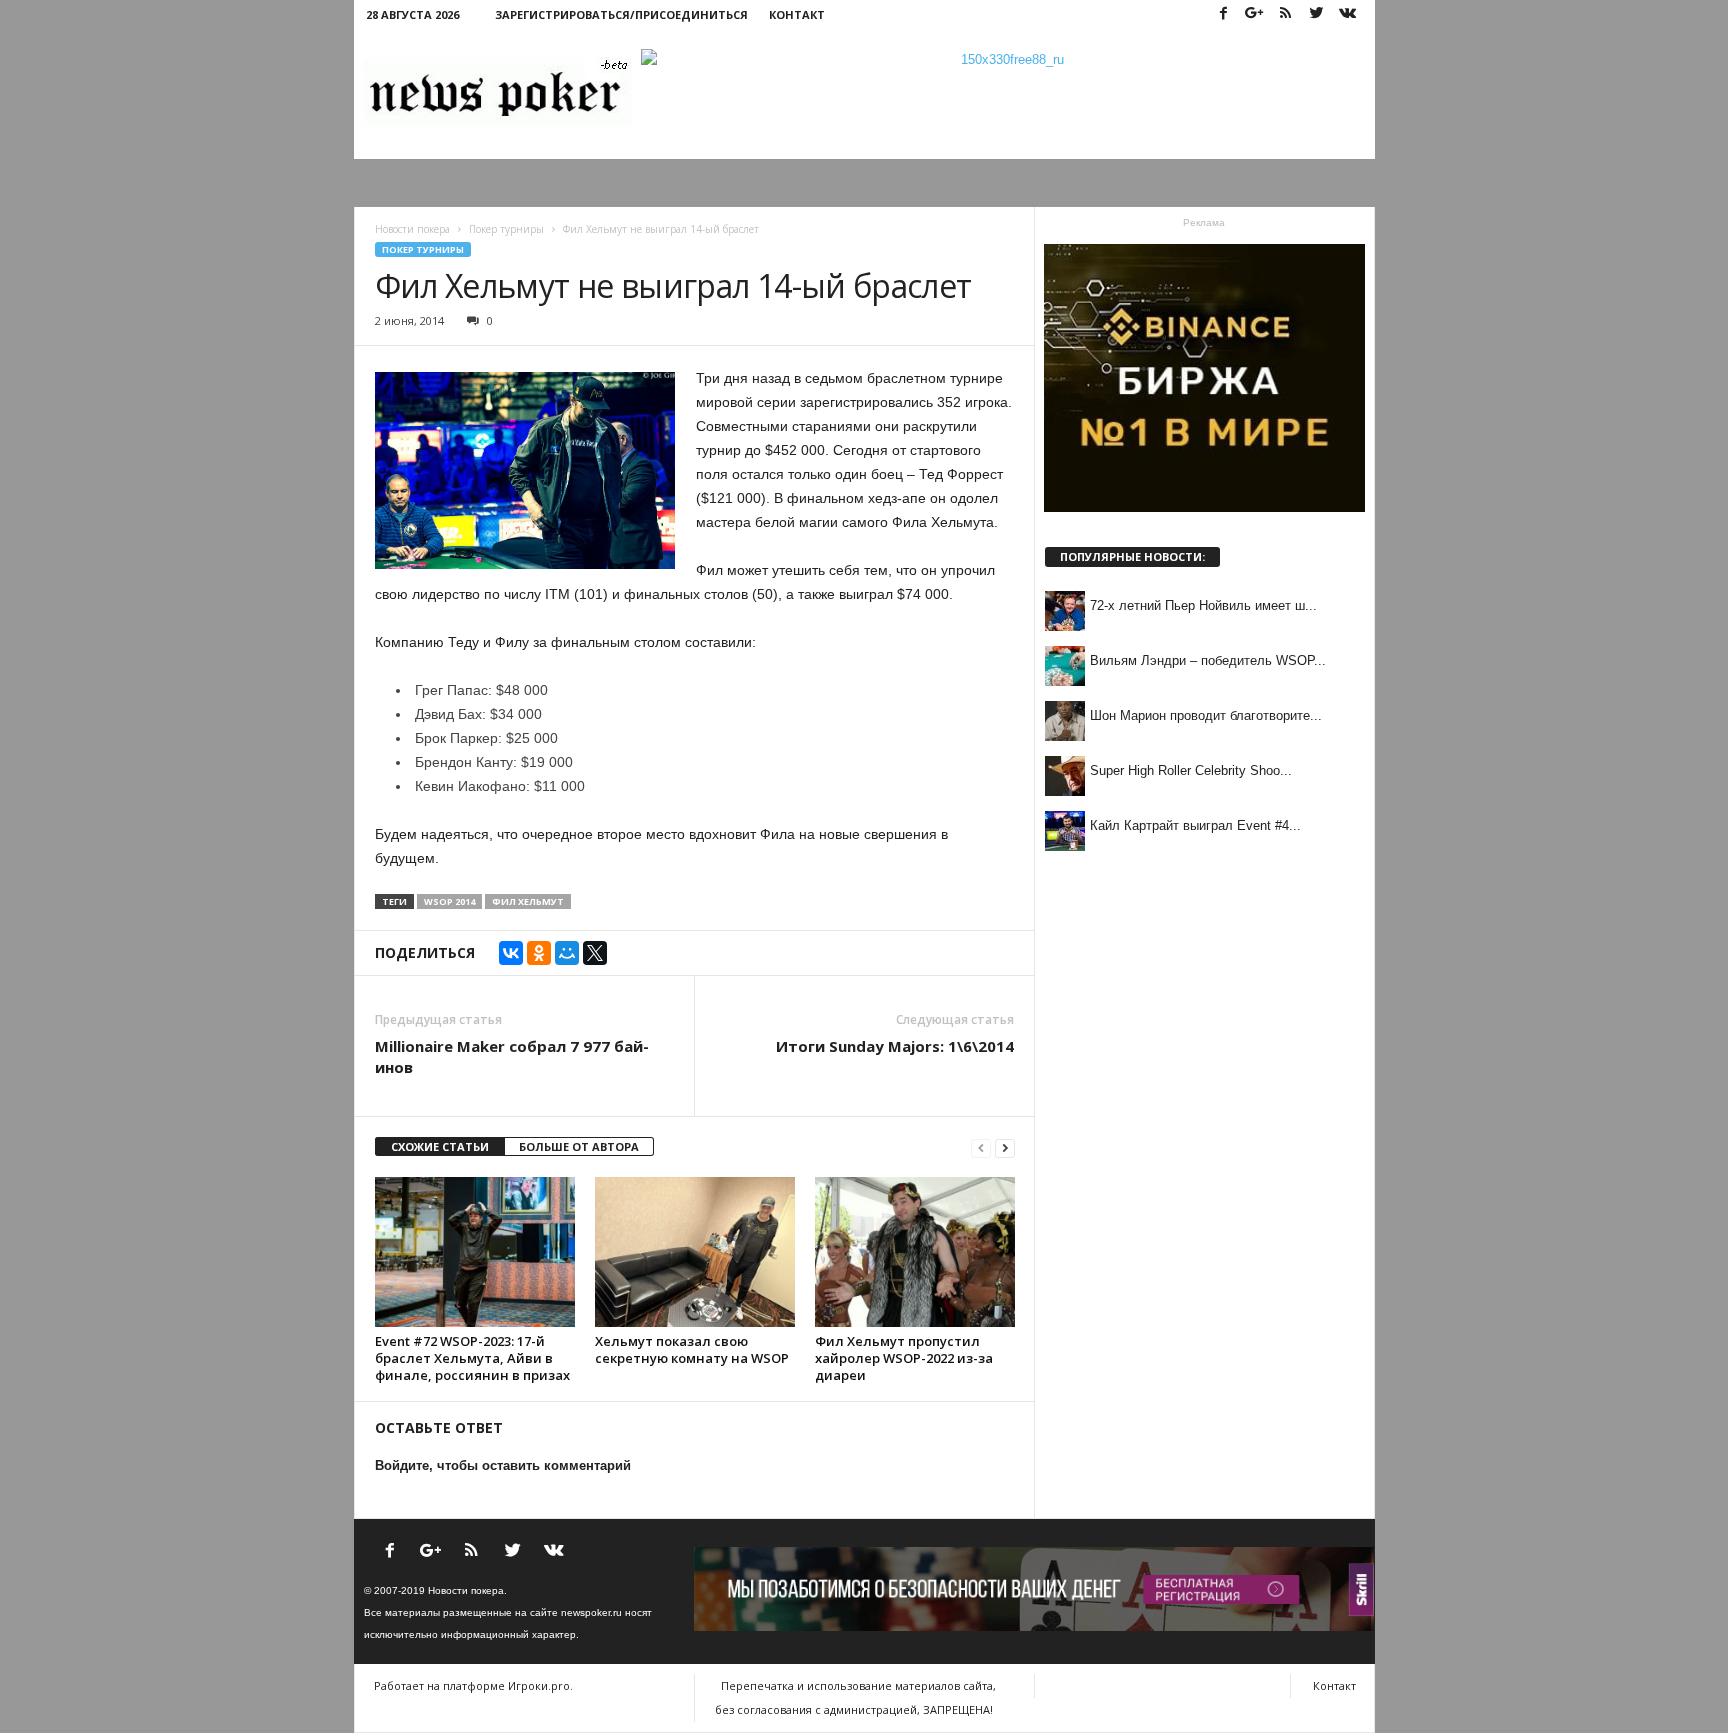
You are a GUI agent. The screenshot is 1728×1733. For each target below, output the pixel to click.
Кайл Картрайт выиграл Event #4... (1195, 825)
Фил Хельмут (528, 901)
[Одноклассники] (539, 953)
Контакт (797, 14)
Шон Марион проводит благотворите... (1206, 715)
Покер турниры (423, 249)
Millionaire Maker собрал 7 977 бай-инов (512, 1056)
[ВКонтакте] (511, 953)
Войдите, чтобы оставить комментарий (503, 1465)
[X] (595, 953)
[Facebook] (1224, 14)
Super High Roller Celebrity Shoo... (1191, 770)
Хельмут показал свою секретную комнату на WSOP (692, 1349)
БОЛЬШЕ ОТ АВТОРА (579, 1146)
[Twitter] (1317, 14)
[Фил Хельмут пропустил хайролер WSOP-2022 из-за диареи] (915, 1252)
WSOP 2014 (449, 901)
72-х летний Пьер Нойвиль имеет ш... (1203, 605)
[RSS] (1286, 14)
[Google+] (1255, 14)
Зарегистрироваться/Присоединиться (621, 14)
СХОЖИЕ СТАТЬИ (440, 1146)
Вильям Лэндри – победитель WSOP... (1208, 660)
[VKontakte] (1348, 14)
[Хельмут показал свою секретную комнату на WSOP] (695, 1252)
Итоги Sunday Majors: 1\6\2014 (895, 1046)
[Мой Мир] (567, 953)
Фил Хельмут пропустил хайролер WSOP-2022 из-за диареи (904, 1358)
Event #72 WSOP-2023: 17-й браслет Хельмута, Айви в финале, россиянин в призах (472, 1358)
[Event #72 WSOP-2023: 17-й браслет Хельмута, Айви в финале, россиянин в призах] (475, 1252)
